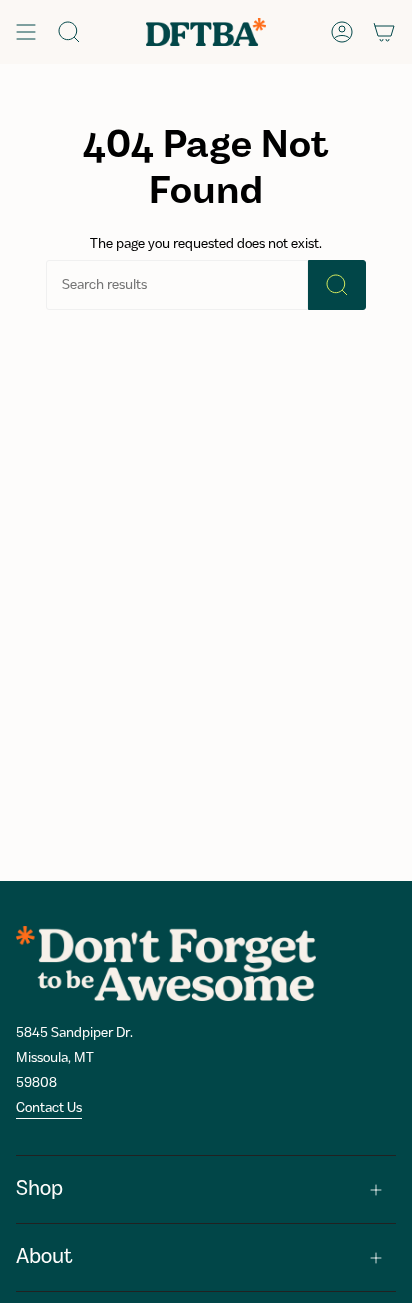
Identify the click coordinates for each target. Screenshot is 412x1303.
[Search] (337, 285)
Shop (39, 1189)
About (44, 1257)
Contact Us (49, 1108)
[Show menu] (26, 32)
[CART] (384, 32)
